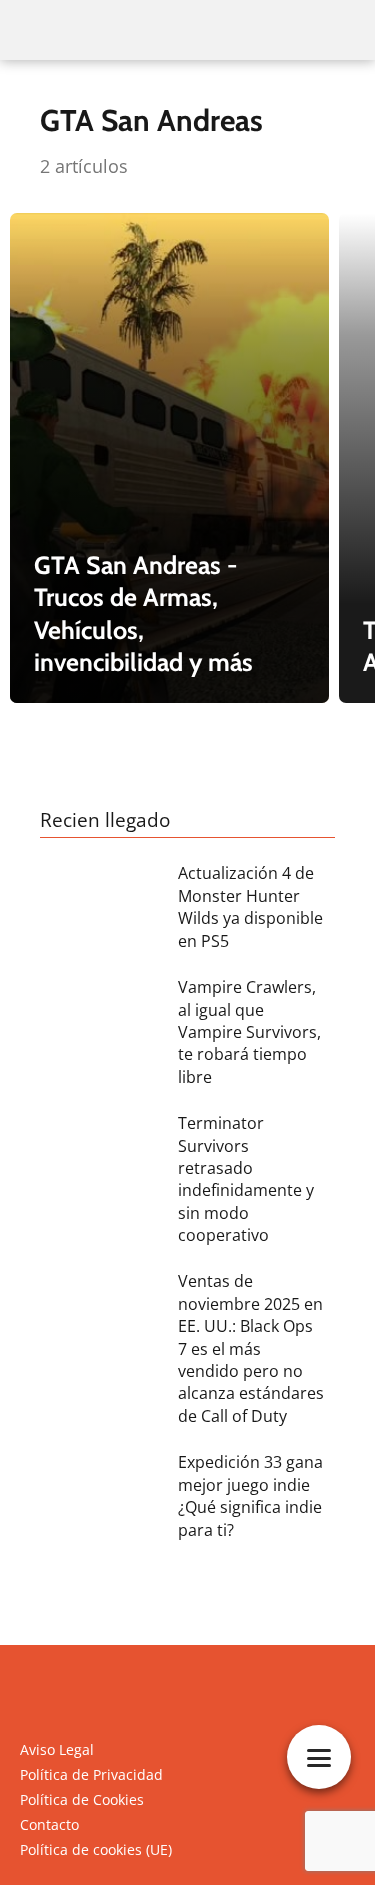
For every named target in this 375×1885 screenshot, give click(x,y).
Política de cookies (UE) (96, 1849)
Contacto (49, 1824)
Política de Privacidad (91, 1774)
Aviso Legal (57, 1749)
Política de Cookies (82, 1799)
